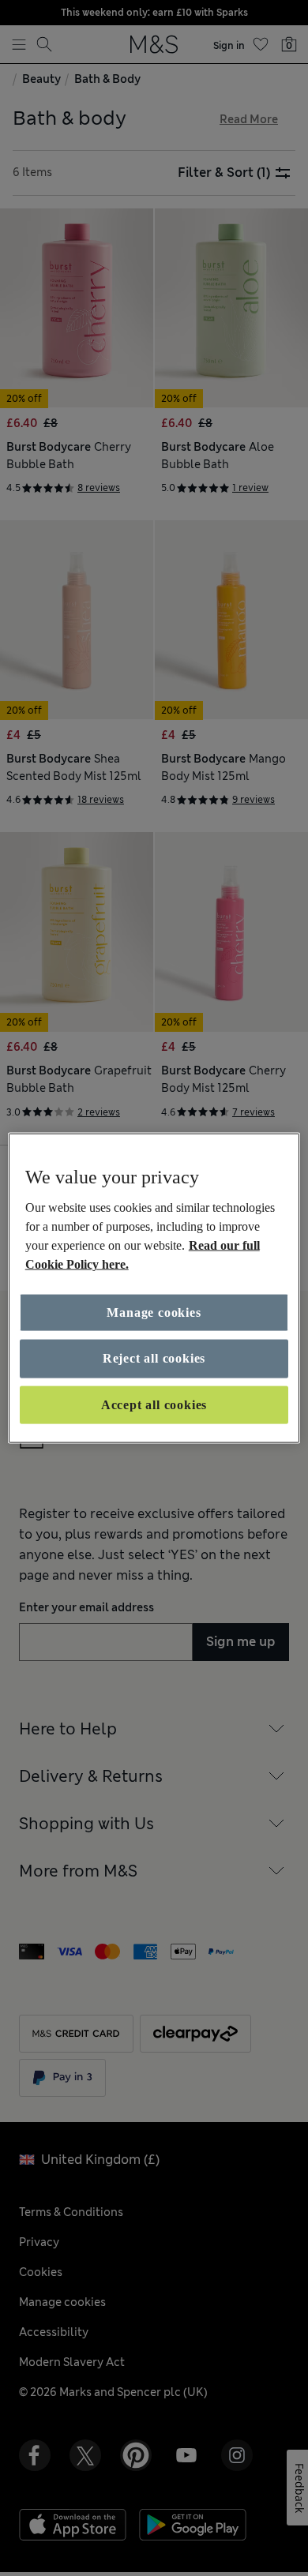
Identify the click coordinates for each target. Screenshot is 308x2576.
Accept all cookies (154, 1404)
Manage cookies (154, 1312)
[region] (154, 1288)
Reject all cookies (154, 1358)
